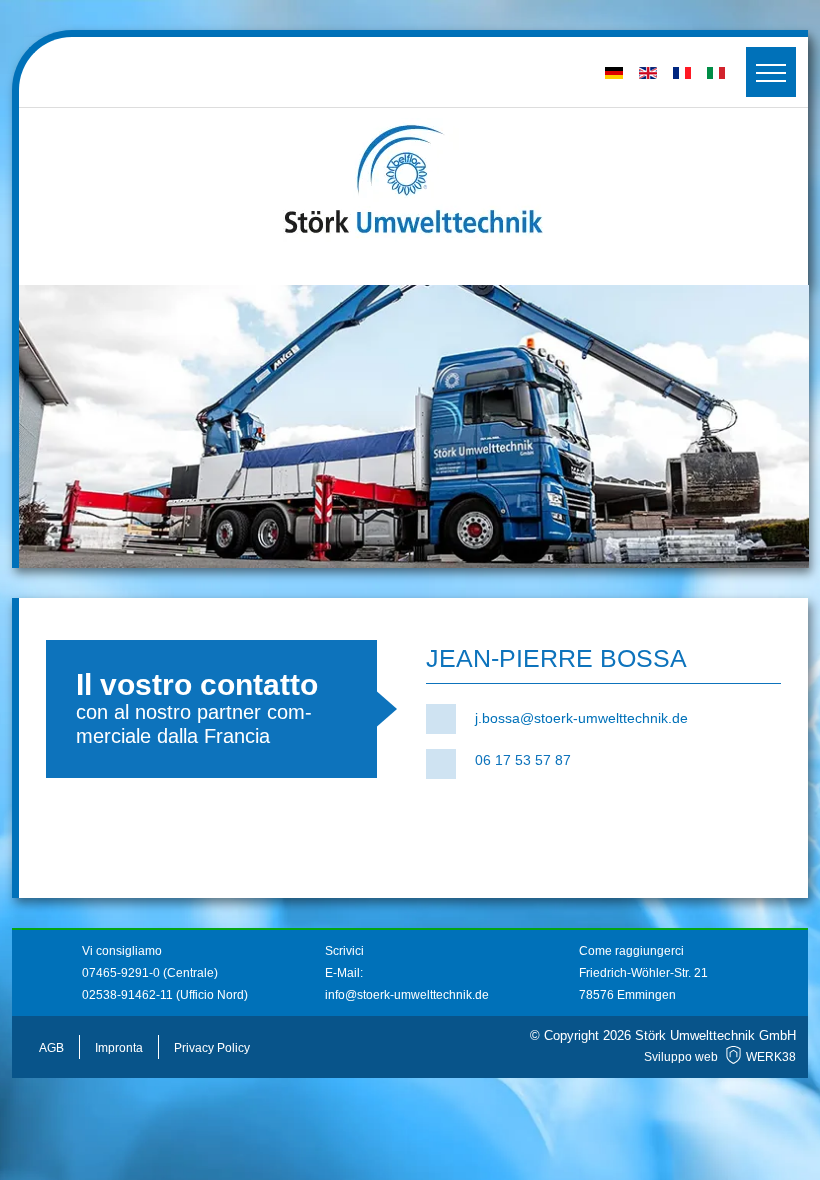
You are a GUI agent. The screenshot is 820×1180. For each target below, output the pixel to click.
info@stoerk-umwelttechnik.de (407, 995)
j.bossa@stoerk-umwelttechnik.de (581, 718)
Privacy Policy (212, 1048)
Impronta (119, 1048)
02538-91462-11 (127, 995)
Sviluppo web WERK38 (720, 1057)
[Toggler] (771, 72)
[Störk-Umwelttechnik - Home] (413, 180)
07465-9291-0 (122, 973)
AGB (51, 1048)
